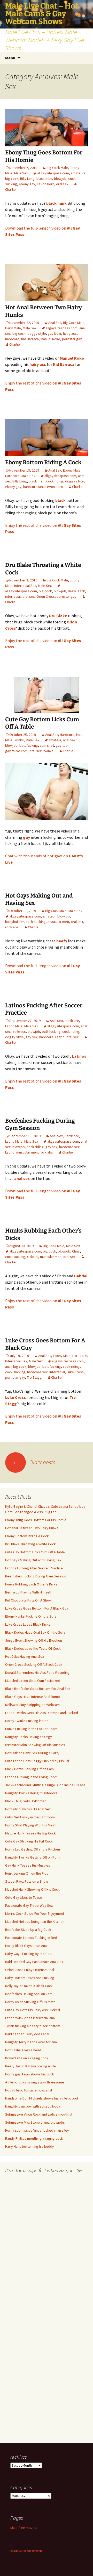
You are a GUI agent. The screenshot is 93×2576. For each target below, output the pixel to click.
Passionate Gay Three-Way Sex (29, 1905)
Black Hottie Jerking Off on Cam (29, 1769)
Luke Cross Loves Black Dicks (28, 1624)
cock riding (55, 481)
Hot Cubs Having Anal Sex (25, 1656)
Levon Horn (46, 184)
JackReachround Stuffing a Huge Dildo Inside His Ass (45, 1785)
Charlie (15, 344)
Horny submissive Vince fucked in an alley (37, 2130)
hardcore (12, 339)
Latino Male (14, 1026)
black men (44, 179)
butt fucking (29, 745)
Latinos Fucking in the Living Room (31, 1777)
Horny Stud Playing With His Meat (30, 1825)
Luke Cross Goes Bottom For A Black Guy (37, 1608)
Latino (60, 1037)
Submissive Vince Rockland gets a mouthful (39, 2114)
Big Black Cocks (18, 2551)
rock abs (12, 927)
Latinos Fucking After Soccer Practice (34, 1568)
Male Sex (21, 173)
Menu (10, 58)
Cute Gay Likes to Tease (24, 1897)
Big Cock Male (57, 168)
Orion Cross (46, 596)
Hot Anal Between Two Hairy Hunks (32, 1528)
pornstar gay (72, 339)
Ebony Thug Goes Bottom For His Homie (36, 1520)
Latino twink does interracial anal (30, 2018)
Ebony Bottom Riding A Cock (43, 462)
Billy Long (27, 179)
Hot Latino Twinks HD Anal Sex (28, 1809)
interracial (13, 596)
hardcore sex (33, 487)
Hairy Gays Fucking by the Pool (29, 1954)
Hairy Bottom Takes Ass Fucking (30, 1978)
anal (8, 1367)
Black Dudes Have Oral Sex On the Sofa (35, 1632)
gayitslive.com (16, 751)
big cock (12, 179)
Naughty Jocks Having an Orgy (29, 1737)
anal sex (69, 740)
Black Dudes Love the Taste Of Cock (33, 1648)
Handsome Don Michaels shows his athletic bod (42, 2098)
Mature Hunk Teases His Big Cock (30, 1833)
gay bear (55, 333)
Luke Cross (75, 1372)
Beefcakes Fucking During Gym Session (36, 1576)
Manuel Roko (50, 339)
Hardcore (12, 476)
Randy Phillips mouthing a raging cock (34, 2138)
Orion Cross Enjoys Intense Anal (30, 1970)
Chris (76, 1251)
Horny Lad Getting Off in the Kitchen (33, 1849)
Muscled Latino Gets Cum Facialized (33, 1681)
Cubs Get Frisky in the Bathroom (30, 1817)
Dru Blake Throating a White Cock (30, 1544)
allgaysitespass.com (53, 173)
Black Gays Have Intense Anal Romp (33, 1697)
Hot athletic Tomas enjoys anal (29, 2090)
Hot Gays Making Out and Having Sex (33, 1560)
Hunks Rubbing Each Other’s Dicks (31, 1584)
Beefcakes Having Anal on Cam (29, 1994)
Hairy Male (13, 328)
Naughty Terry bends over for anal (31, 2042)
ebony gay (27, 184)
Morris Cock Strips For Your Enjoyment (35, 1913)
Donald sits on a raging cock (27, 2058)
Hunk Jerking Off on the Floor (28, 1873)
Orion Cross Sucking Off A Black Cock (34, 1664)
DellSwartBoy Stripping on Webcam (32, 1705)
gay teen (63, 745)
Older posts (34, 1462)
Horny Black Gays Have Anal (26, 1946)
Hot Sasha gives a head (23, 2050)
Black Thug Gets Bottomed (26, 1801)
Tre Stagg (34, 1377)
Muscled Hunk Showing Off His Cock (32, 1889)
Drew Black (76, 591)
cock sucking (36, 922)
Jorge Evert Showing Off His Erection (34, 1640)
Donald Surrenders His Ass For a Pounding (37, 1673)
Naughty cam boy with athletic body (33, 2106)
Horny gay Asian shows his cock (30, 2074)
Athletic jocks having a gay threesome (35, 2082)
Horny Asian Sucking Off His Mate (30, 2002)
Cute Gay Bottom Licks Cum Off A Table (35, 1552)
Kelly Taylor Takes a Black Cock (29, 1986)
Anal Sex (55, 323)
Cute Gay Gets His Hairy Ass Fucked (33, 2010)
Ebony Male (72, 470)
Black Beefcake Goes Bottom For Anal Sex (38, 1689)
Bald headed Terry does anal (27, 2034)
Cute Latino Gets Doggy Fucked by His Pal (37, 1761)
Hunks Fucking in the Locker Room (31, 1729)
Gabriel (33, 1257)
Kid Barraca (30, 339)
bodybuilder (14, 922)
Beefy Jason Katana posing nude (30, 2066)
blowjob (60, 179)
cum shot (47, 745)
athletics (19, 1031)
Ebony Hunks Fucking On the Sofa (31, 1616)
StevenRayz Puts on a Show (27, 1881)
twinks (48, 751)
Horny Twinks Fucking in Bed (27, 1721)
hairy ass (70, 333)
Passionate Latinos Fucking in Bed (31, 1938)
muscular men (58, 922)
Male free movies (24, 2528)
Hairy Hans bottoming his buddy (30, 2146)
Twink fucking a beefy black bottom (33, 2026)
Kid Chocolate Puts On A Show (28, 1600)
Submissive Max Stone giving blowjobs (35, 2122)
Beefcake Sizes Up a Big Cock (28, 1930)
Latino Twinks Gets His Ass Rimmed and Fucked (42, 1713)
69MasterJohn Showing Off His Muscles (35, 1745)
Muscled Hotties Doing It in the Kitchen (35, 1922)
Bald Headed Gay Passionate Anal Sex (34, 1962)
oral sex (62, 184)
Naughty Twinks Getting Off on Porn (32, 1857)
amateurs (78, 173)
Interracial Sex (25, 586)
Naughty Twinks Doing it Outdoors (31, 1793)
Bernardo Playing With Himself (28, 1592)
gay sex (32, 1037)
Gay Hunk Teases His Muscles (28, 1865)
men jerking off (34, 2551)
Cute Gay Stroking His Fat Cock (29, 1841)
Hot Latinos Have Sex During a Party (32, 1753)
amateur (55, 740)
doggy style (37, 333)
